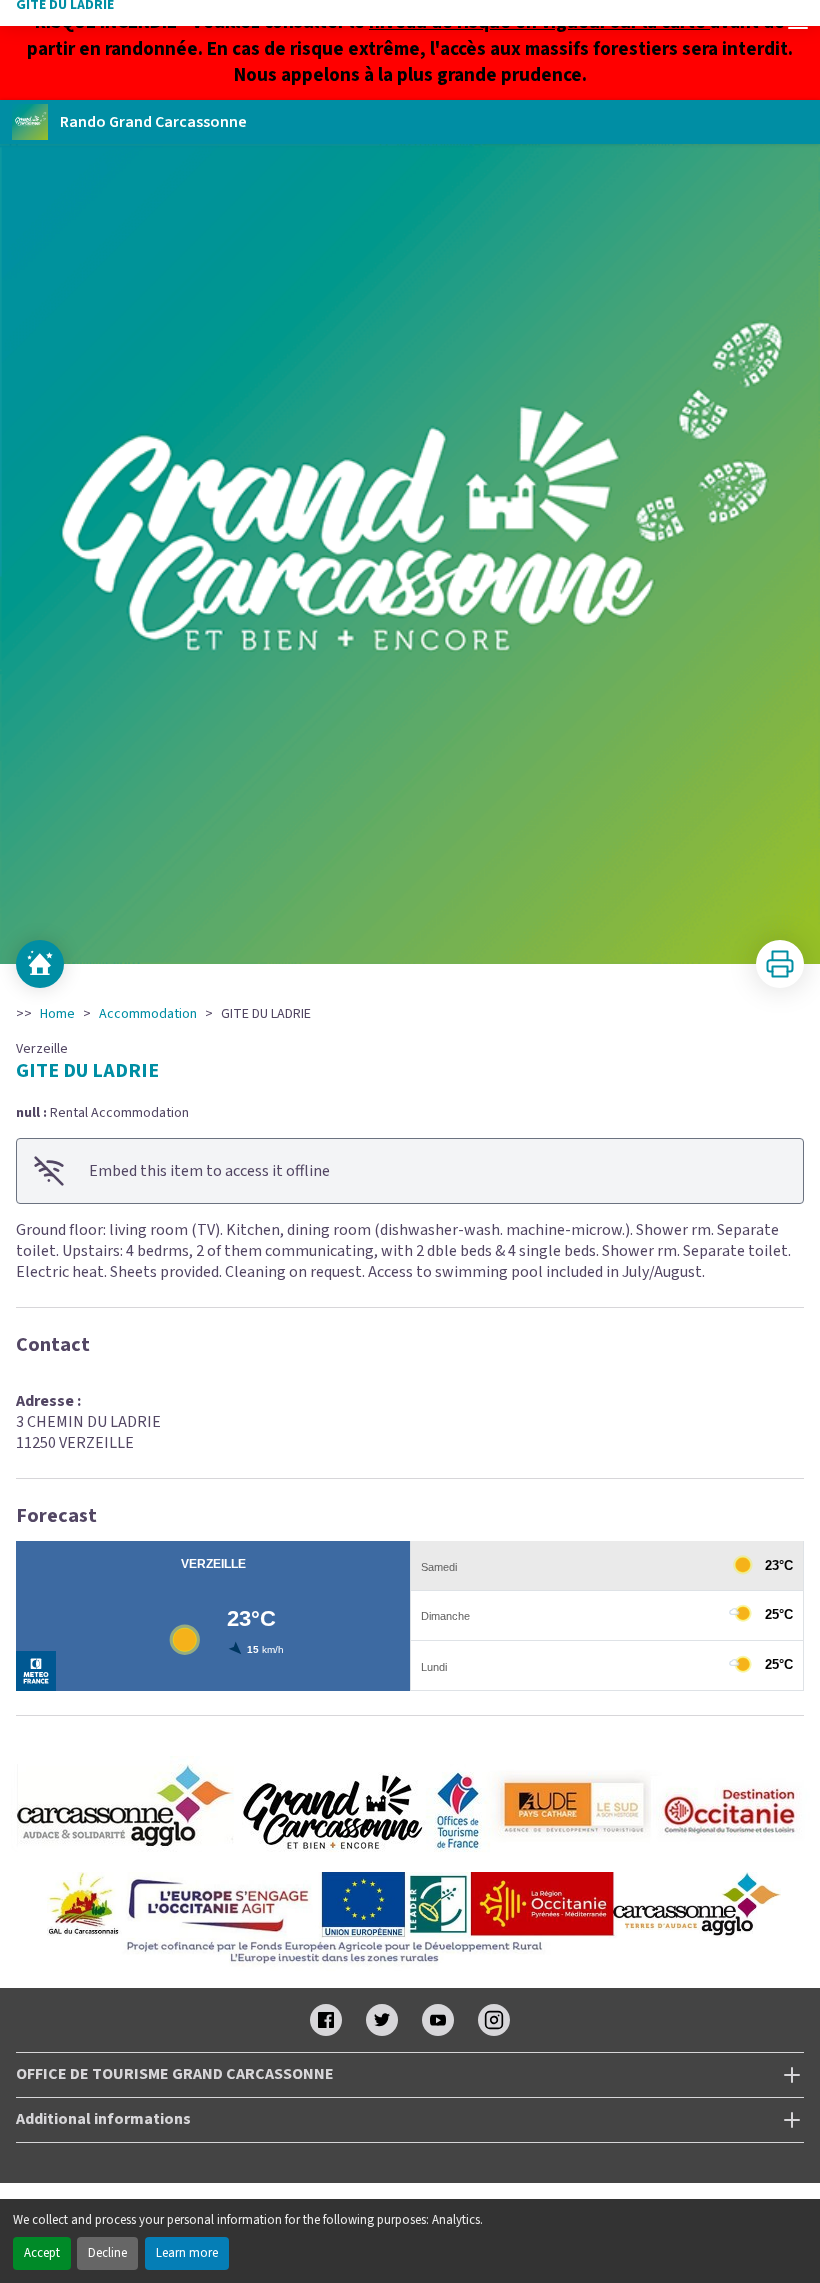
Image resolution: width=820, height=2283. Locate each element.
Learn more (187, 2253)
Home (57, 1014)
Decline (107, 2253)
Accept (42, 2253)
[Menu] (798, 22)
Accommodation (148, 1014)
